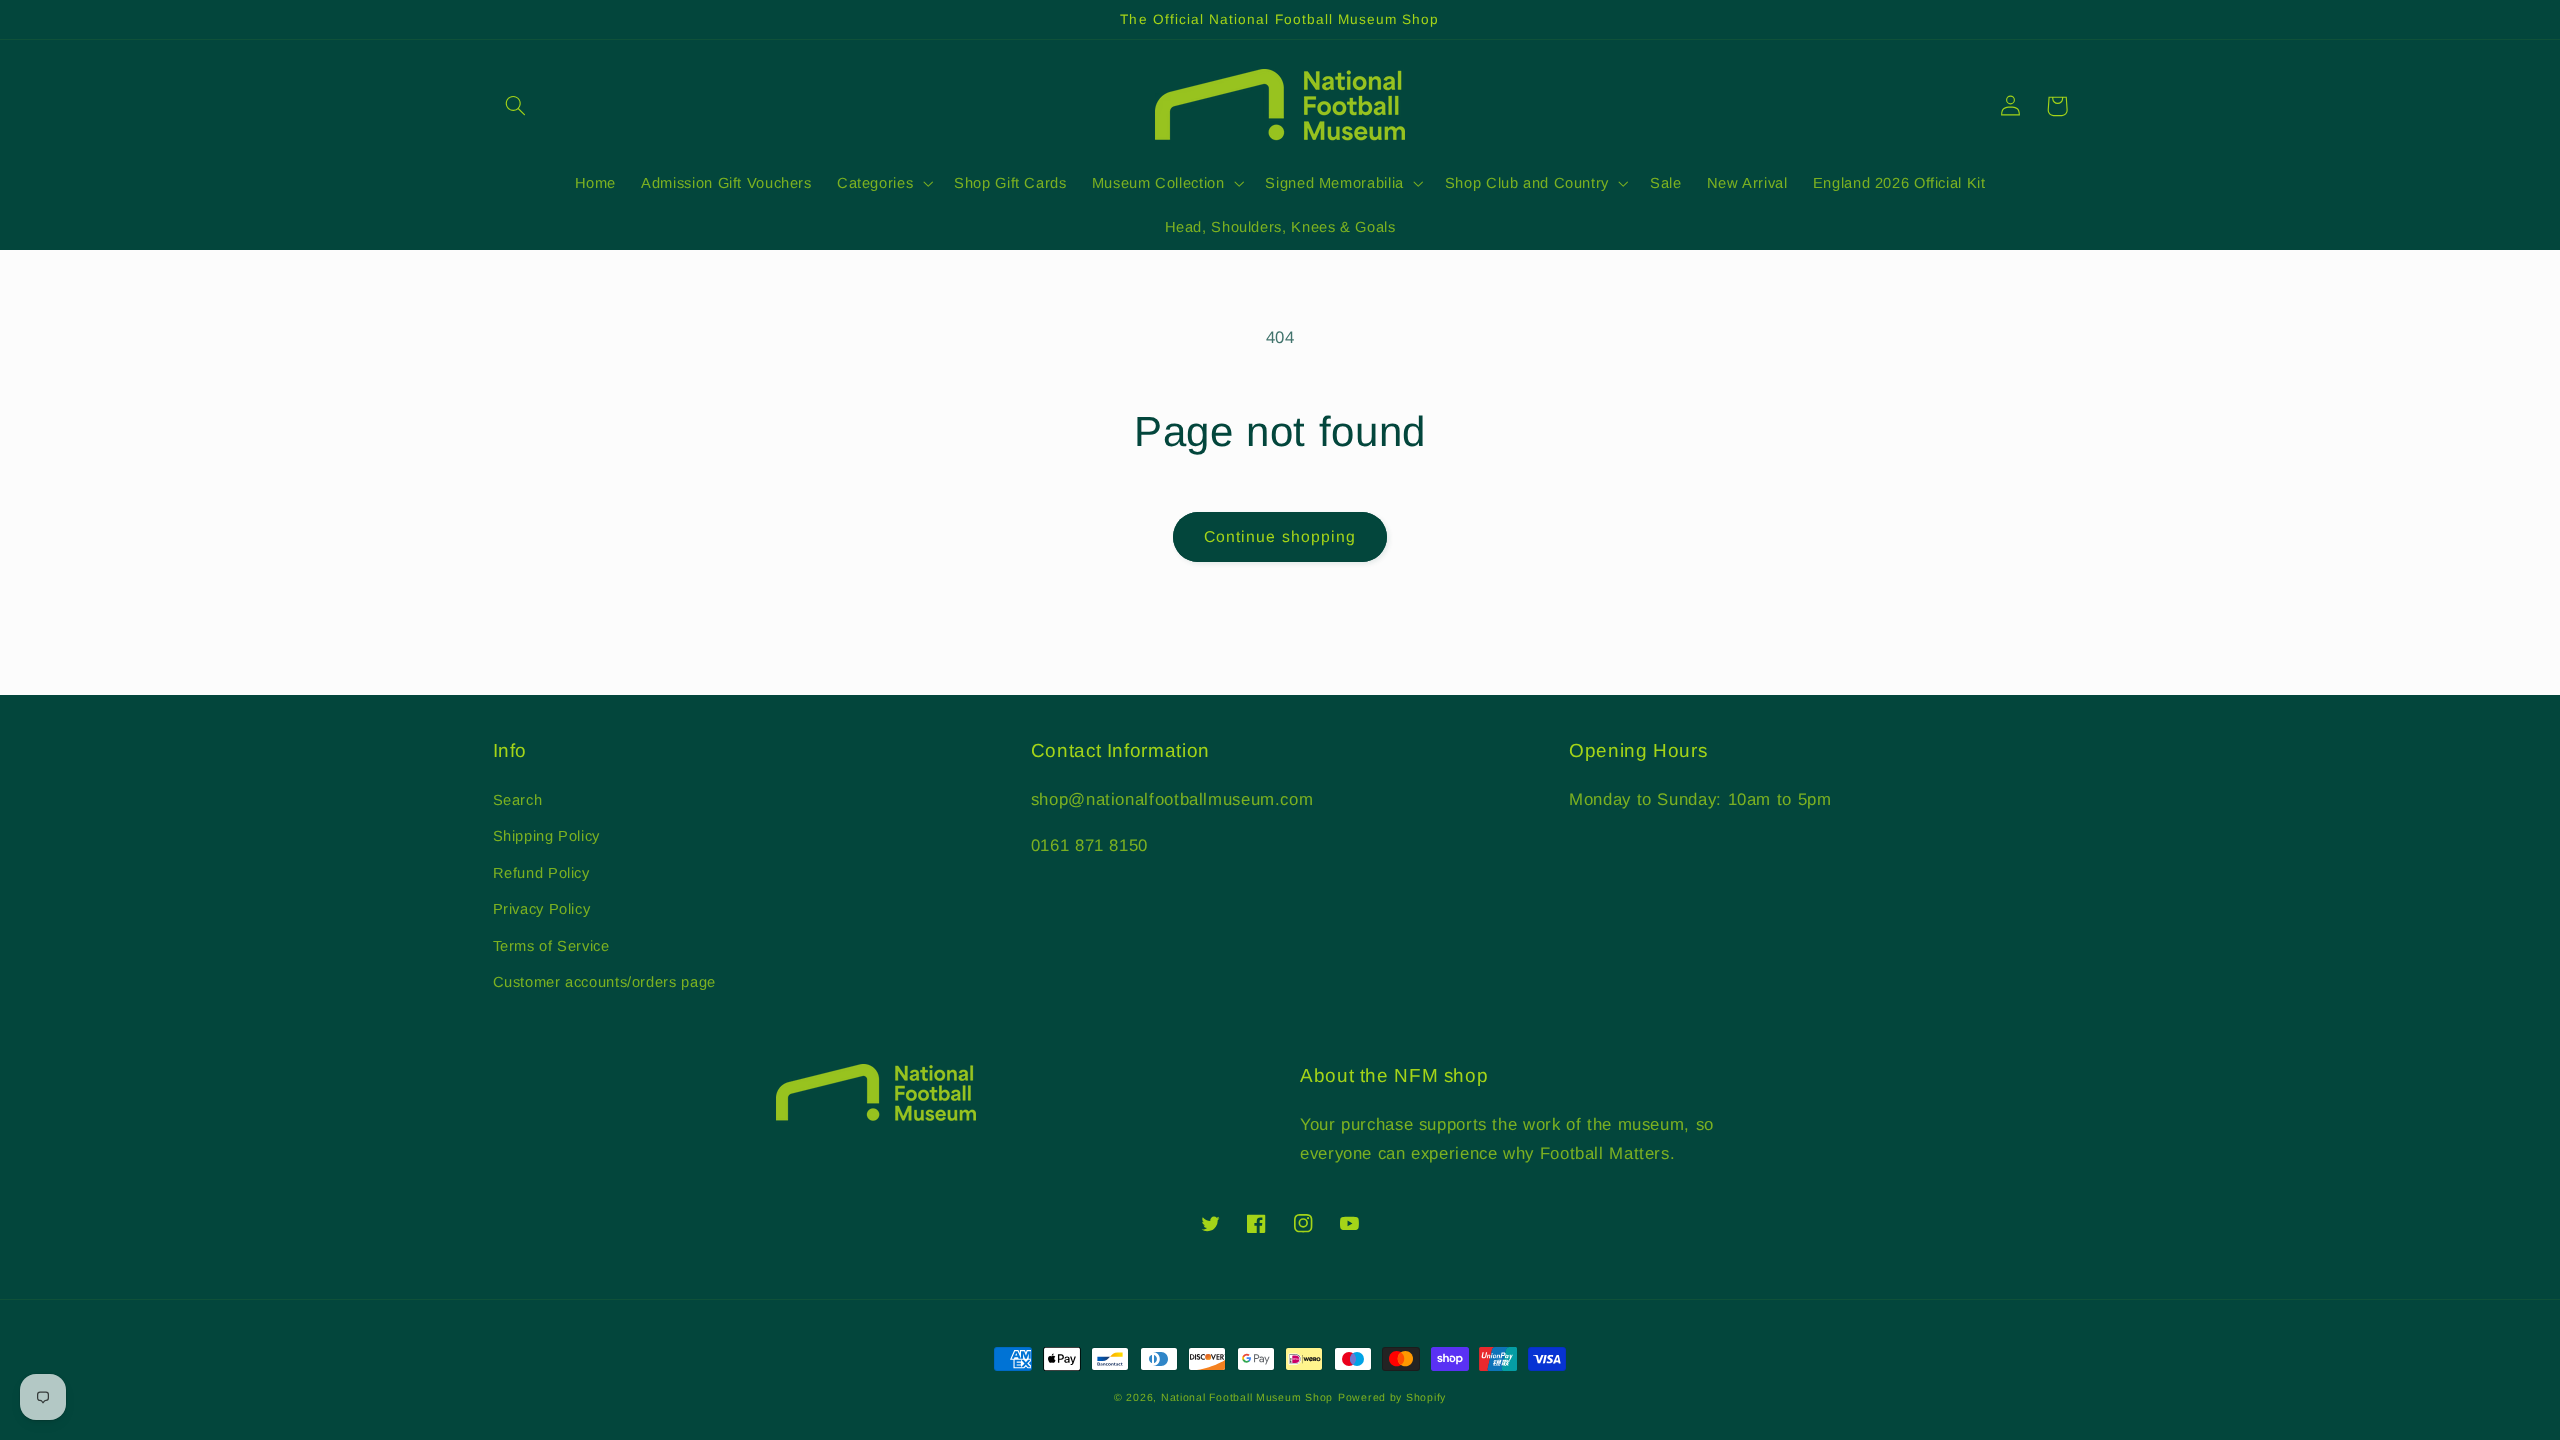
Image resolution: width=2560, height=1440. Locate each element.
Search (518, 800)
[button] (516, 106)
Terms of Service (551, 946)
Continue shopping (1280, 536)
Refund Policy (541, 873)
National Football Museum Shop (1247, 1397)
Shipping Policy (546, 836)
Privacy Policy (542, 909)
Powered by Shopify (1392, 1397)
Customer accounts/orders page (604, 982)
